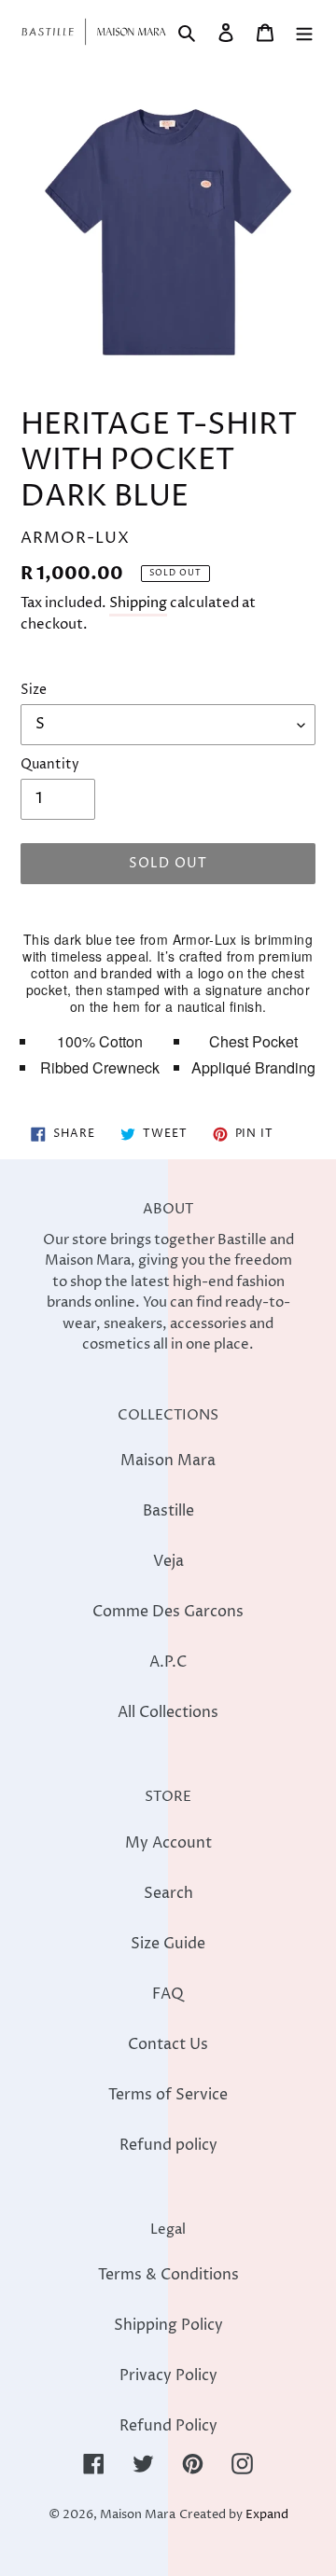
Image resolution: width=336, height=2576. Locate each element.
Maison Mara (168, 1461)
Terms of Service (168, 2095)
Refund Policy (168, 2426)
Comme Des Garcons (168, 1612)
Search (168, 1893)
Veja (168, 1561)
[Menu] (304, 32)
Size (34, 690)
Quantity (50, 764)
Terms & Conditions (168, 2275)
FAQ (168, 1994)
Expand (267, 2515)
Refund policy (168, 2145)
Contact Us (168, 2044)
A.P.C (168, 1662)
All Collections (168, 1712)
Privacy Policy (168, 2375)
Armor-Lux (205, 939)
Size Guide (168, 1944)
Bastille (168, 1511)
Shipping (138, 603)
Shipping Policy (168, 2325)
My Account (168, 1843)
